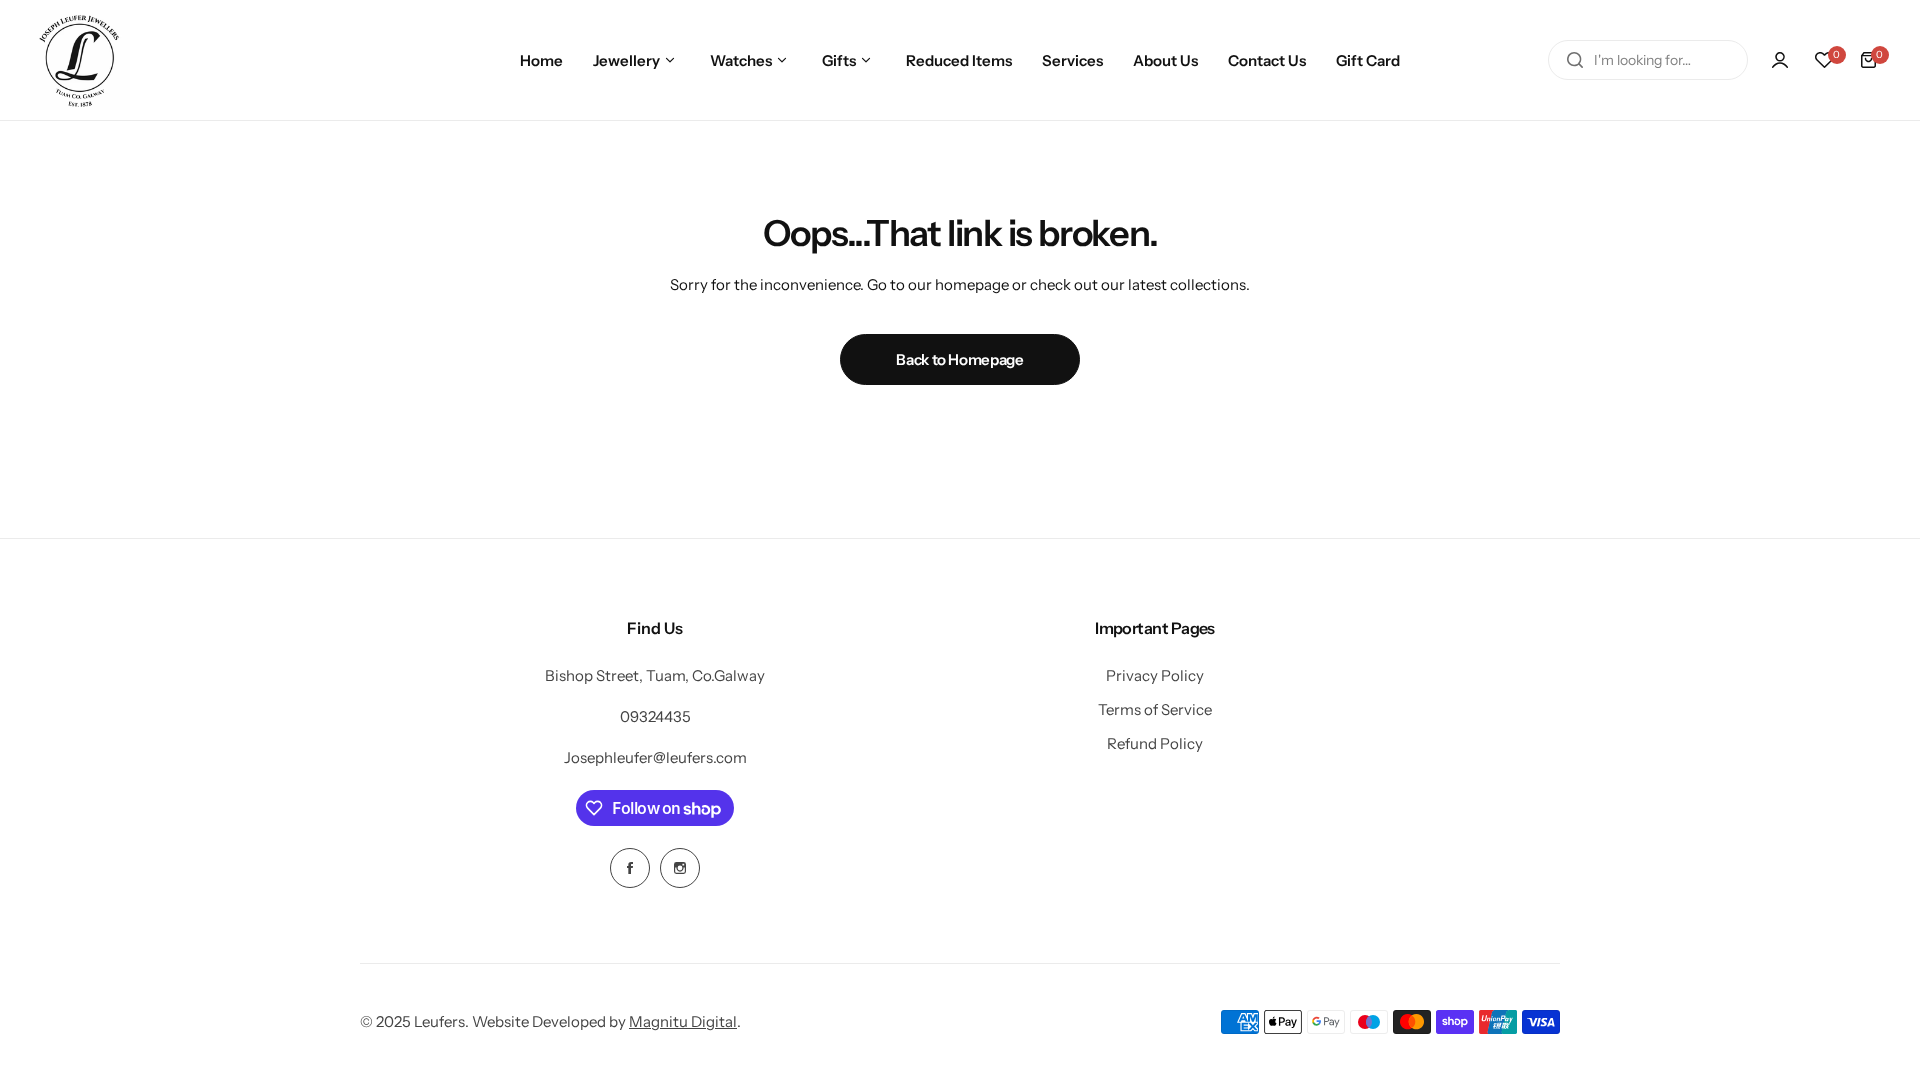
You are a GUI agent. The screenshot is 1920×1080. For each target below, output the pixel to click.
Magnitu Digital (683, 1021)
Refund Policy (1155, 743)
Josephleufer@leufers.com (655, 757)
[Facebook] (630, 868)
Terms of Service (1155, 709)
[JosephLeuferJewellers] (80, 60)
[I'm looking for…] (1575, 60)
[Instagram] (680, 868)
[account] (1780, 60)
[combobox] (1648, 60)
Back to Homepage (959, 359)
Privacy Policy (1155, 675)
